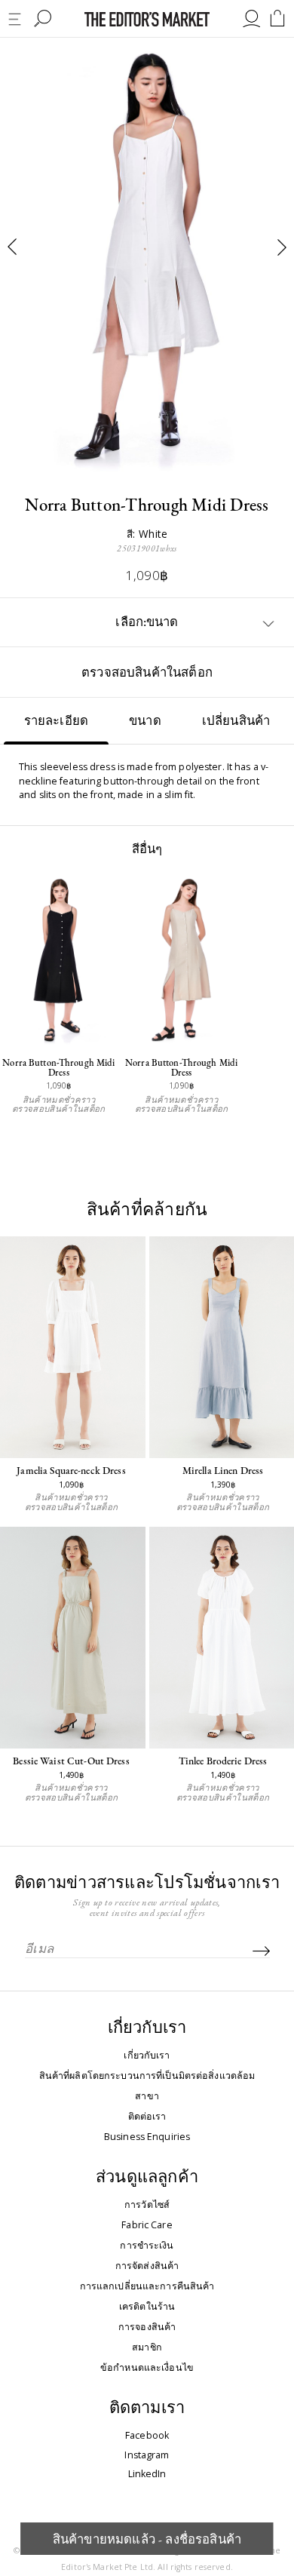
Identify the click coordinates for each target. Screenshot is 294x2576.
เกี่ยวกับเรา (147, 2056)
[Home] (147, 19)
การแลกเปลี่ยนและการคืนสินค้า (147, 2286)
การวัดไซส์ (147, 2205)
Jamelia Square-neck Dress (71, 1470)
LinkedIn (147, 2475)
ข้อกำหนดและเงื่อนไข (147, 2368)
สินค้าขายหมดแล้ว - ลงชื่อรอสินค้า (147, 2539)
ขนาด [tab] (145, 720)
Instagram (147, 2456)
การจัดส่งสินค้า (147, 2266)
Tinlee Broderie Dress (223, 1761)
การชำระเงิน (147, 2246)
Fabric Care (147, 2225)
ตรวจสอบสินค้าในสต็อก (147, 672)
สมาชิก (147, 2347)
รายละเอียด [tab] (57, 720)
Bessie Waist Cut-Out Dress (71, 1761)
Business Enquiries (147, 2137)
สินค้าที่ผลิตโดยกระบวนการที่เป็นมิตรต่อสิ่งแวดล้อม (147, 2076)
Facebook (147, 2436)
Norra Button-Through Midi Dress (58, 1068)
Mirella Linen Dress (223, 1470)
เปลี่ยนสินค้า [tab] (236, 720)
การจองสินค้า (147, 2327)
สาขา (147, 2096)
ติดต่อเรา (147, 2117)
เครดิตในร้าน (147, 2307)
